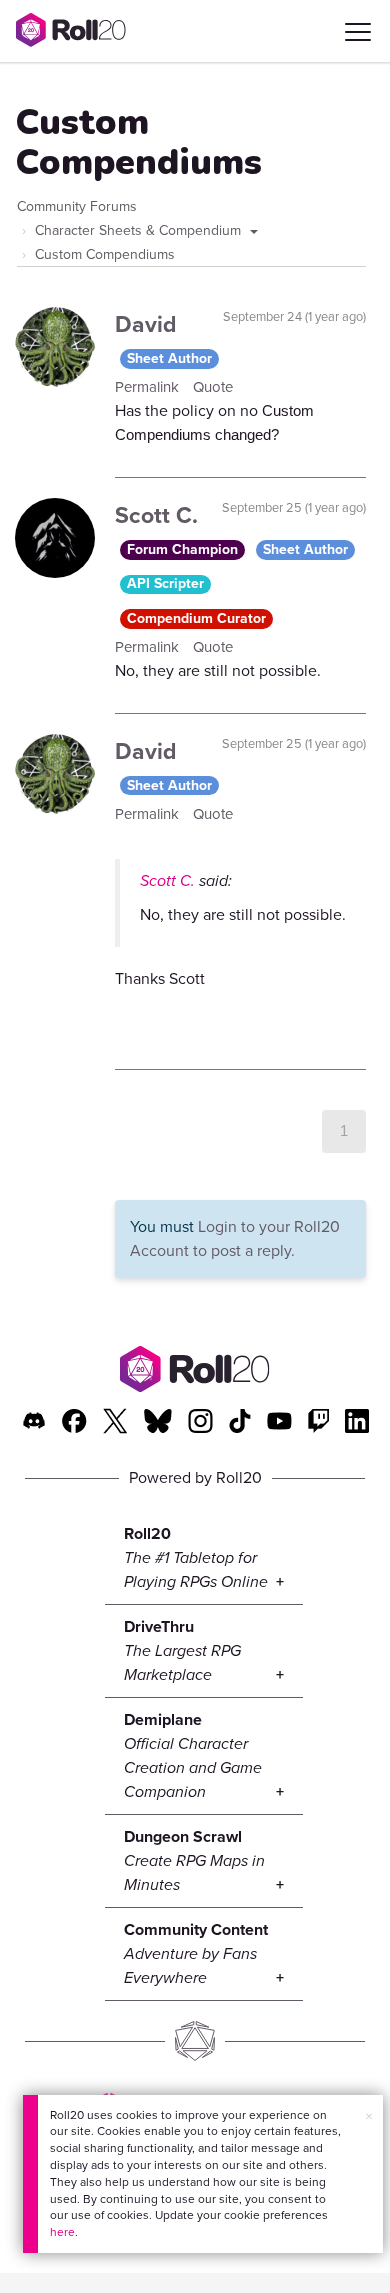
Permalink (149, 387)
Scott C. (156, 515)
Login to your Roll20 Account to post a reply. (235, 1238)
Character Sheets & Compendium (140, 230)
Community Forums (77, 206)
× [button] (369, 2116)
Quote (213, 387)
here (62, 2232)
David (146, 324)
